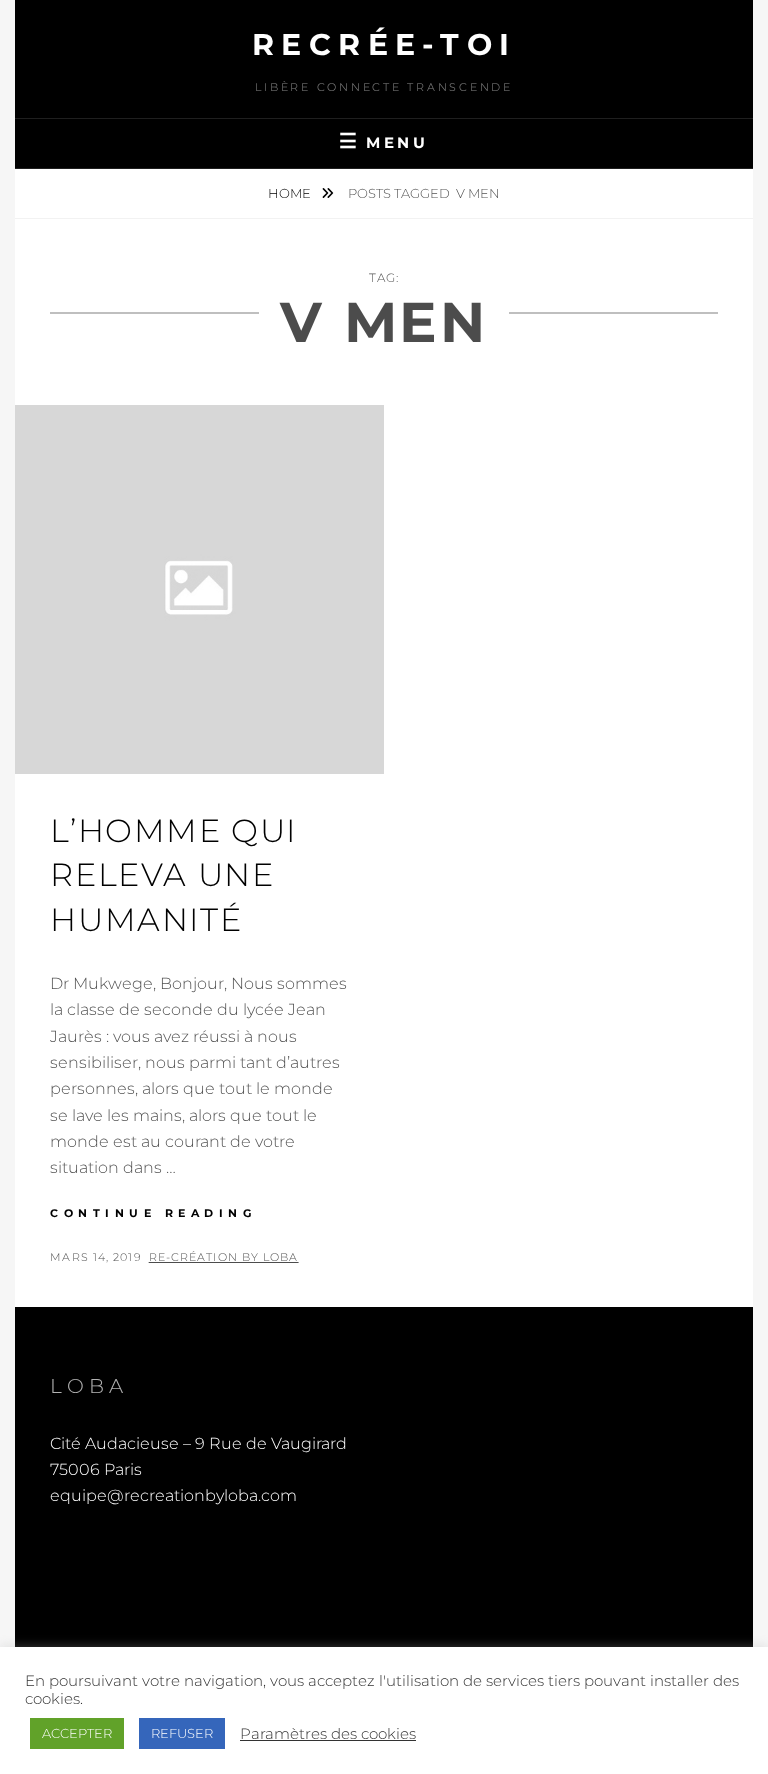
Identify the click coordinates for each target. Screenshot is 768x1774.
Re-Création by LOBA (224, 1257)
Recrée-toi (384, 44)
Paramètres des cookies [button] (328, 1734)
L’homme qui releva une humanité (173, 875)
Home (291, 193)
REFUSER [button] (182, 1733)
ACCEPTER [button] (77, 1733)
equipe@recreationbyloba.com (173, 1495)
